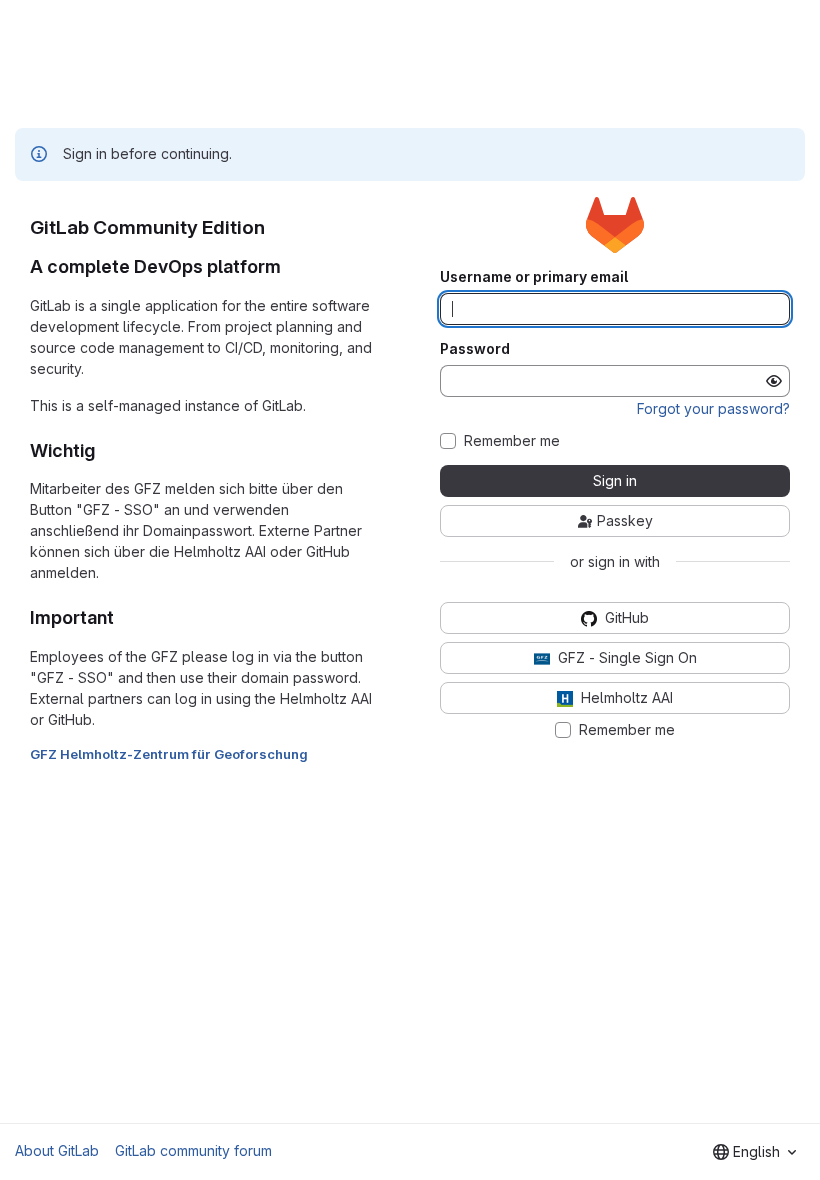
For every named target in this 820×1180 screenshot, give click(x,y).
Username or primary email (534, 277)
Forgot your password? (713, 408)
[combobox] (754, 1152)
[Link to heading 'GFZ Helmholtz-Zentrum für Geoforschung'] (315, 754)
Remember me (512, 441)
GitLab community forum (193, 1150)
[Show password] (774, 381)
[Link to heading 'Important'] (124, 617)
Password (475, 349)
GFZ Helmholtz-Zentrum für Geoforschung (169, 754)
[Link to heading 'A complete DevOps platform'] (291, 266)
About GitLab (57, 1150)
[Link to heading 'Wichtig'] (105, 450)
